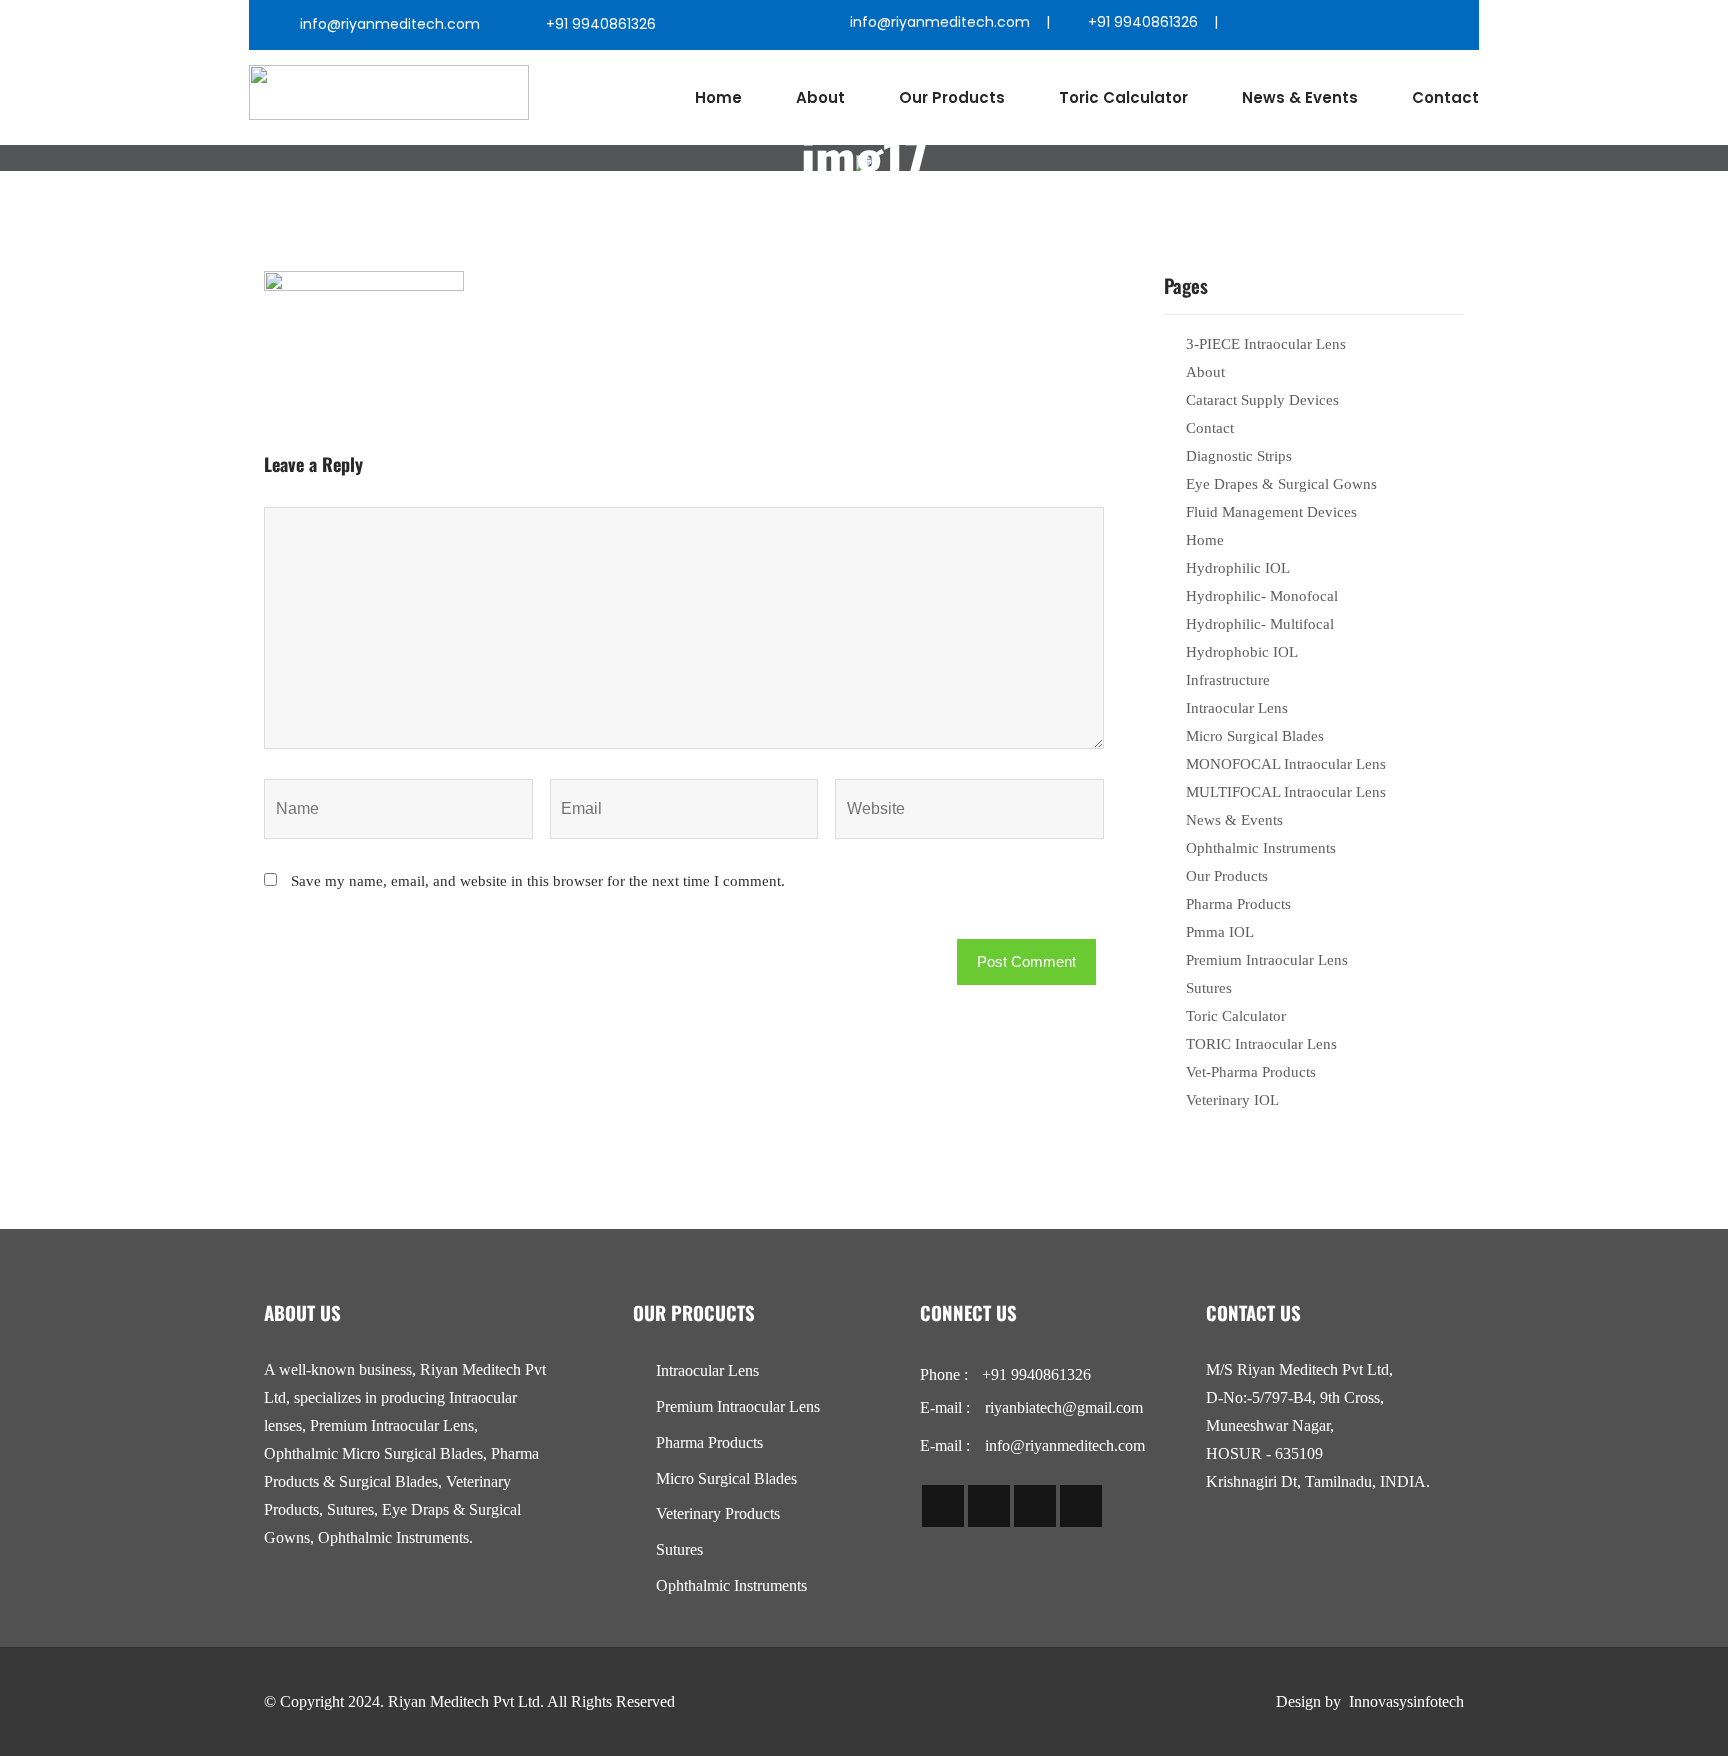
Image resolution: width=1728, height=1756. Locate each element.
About (820, 97)
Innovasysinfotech (1406, 1701)
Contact (1445, 97)
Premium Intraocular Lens (1267, 960)
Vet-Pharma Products (1251, 1072)
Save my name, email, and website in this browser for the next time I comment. (538, 881)
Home (718, 97)
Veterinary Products (718, 1513)
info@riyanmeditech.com (390, 24)
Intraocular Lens (1237, 708)
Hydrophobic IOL (1242, 652)
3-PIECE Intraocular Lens (1266, 344)
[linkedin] (1404, 25)
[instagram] (1361, 25)
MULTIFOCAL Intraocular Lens (1286, 792)
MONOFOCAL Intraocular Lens (1286, 764)
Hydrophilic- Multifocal (1260, 624)
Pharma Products (1238, 904)
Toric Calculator (1123, 97)
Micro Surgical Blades (1255, 736)
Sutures (1209, 988)
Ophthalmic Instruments (1261, 848)
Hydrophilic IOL (1238, 568)
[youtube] (1447, 25)
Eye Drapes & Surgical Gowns (1281, 484)
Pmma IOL (1220, 932)
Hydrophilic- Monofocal (1262, 596)
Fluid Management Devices (1271, 512)
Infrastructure (1228, 680)
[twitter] (1318, 25)
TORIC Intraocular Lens (1261, 1044)
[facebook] (1275, 25)
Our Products (952, 97)
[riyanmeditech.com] (389, 92)
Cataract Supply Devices (1262, 400)
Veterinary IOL (1232, 1100)
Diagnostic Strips (1239, 456)
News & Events (1300, 97)
